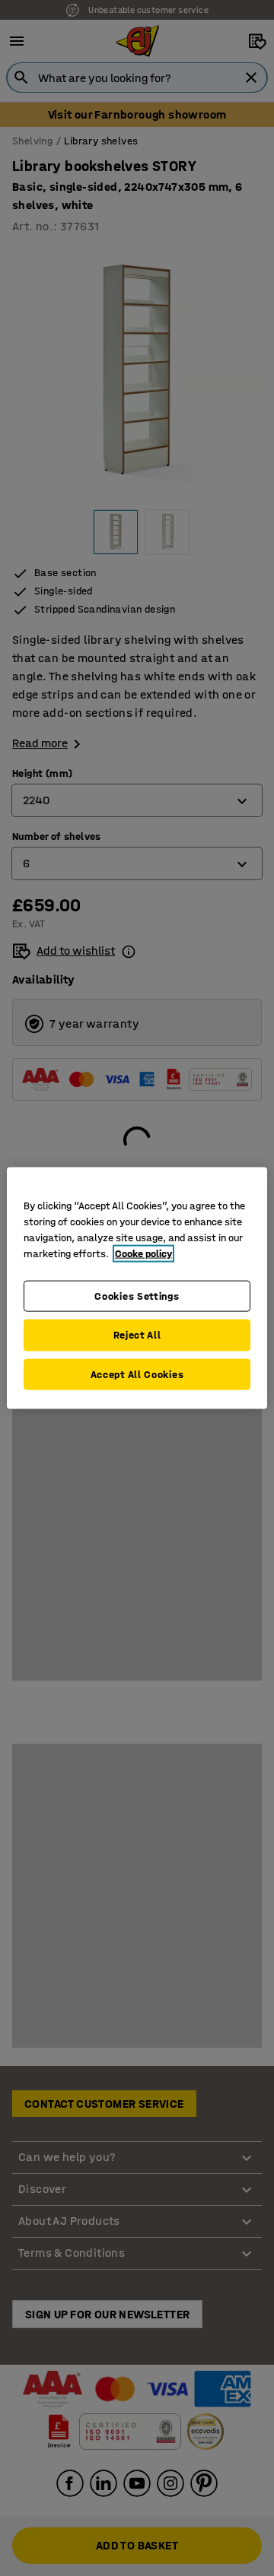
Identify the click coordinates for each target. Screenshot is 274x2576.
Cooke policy (143, 1253)
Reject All (137, 1335)
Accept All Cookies (137, 1374)
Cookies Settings (137, 1296)
